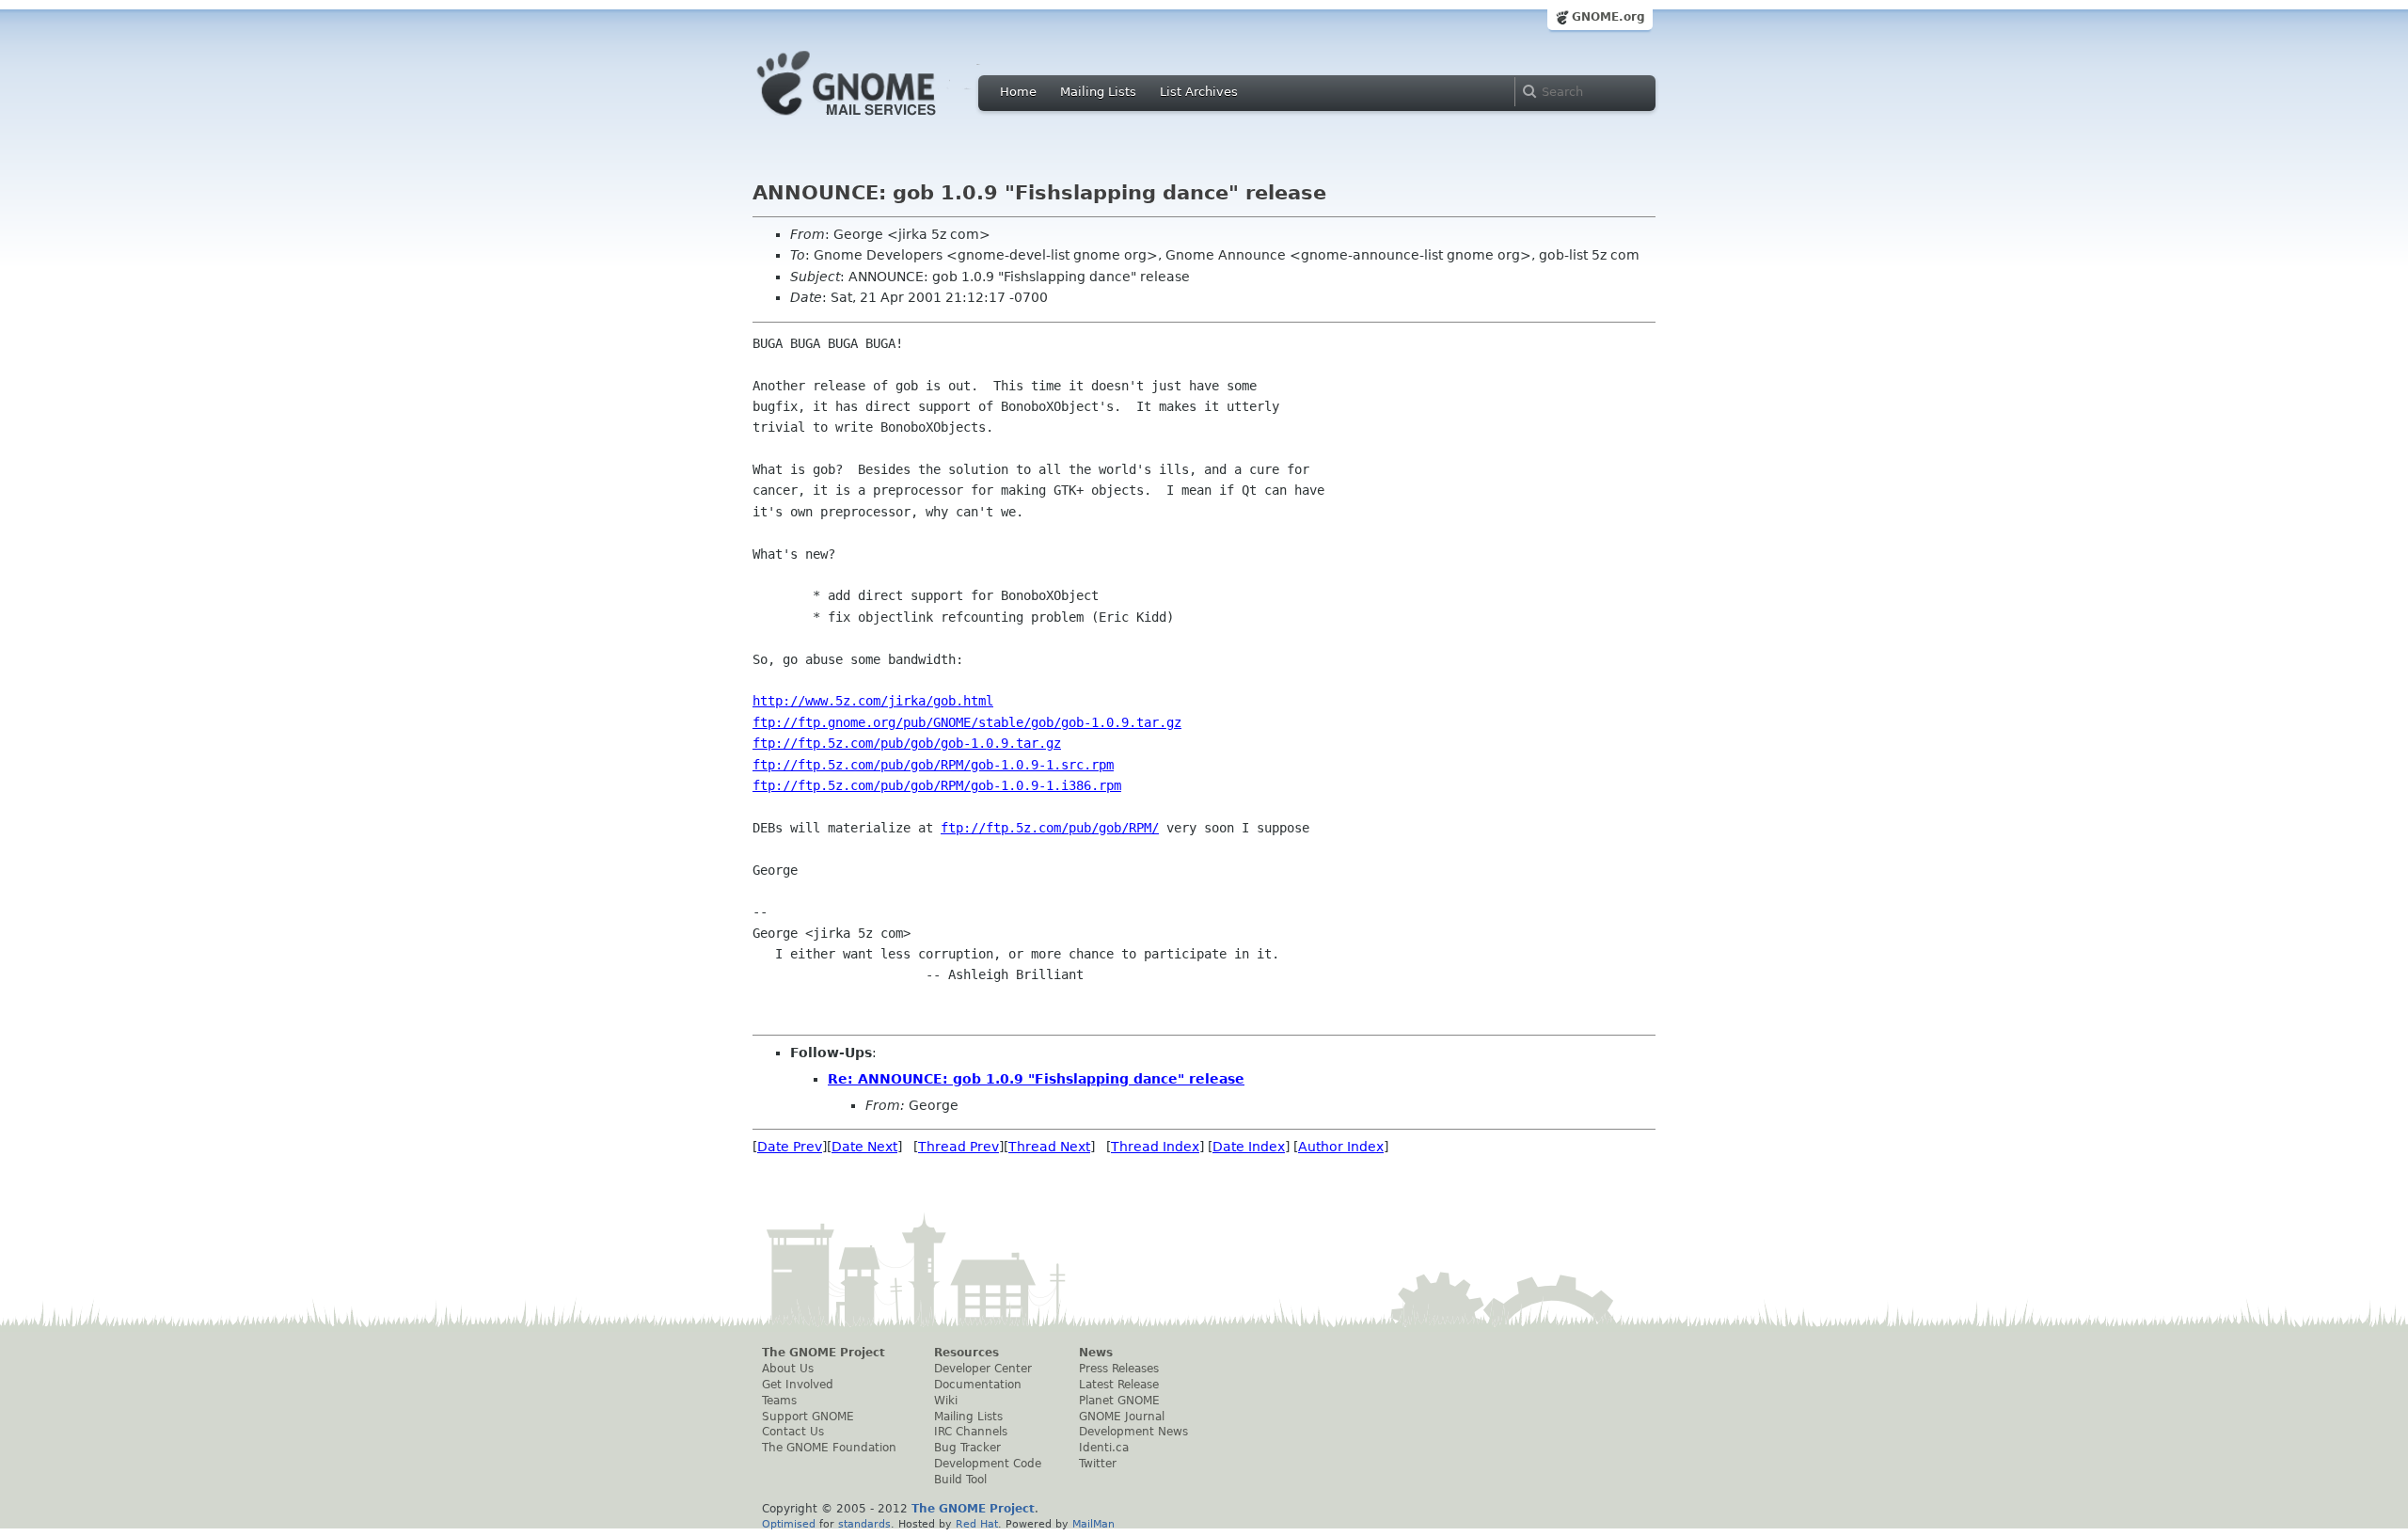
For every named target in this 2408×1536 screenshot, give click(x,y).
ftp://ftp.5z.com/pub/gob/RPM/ (1050, 828)
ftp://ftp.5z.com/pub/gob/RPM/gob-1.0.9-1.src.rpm (933, 765)
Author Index (1341, 1147)
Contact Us (793, 1432)
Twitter (1098, 1464)
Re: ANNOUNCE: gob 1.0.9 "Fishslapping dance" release (1036, 1079)
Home (1018, 92)
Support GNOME (808, 1417)
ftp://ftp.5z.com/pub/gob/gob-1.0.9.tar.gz (907, 743)
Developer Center (983, 1369)
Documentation (978, 1385)
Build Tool (960, 1480)
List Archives (1199, 92)
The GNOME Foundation (829, 1448)
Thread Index (1155, 1147)
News (1096, 1353)
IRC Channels (971, 1432)
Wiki (946, 1401)
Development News (1133, 1432)
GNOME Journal (1122, 1417)
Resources (966, 1353)
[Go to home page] (875, 120)
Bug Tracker (967, 1448)
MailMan (1093, 1524)
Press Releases (1119, 1369)
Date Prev (790, 1147)
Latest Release (1119, 1385)
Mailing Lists (1098, 92)
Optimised (789, 1524)
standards (864, 1524)
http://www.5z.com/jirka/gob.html (873, 701)
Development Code (988, 1464)
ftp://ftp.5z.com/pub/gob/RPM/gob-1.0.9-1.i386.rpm (937, 785)
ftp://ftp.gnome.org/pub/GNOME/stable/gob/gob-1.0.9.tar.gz (967, 722)
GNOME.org (1608, 17)
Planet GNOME (1119, 1401)
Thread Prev (958, 1147)
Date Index (1249, 1147)
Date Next (864, 1147)
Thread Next (1049, 1147)
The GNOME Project (824, 1353)
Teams (779, 1401)
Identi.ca (1104, 1448)
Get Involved (798, 1385)
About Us (788, 1369)
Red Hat (977, 1524)
